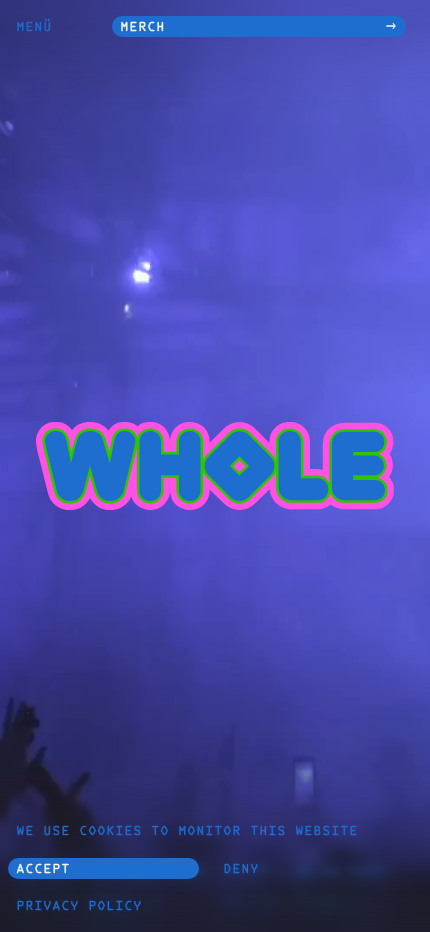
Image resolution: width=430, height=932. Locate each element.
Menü (34, 28)
